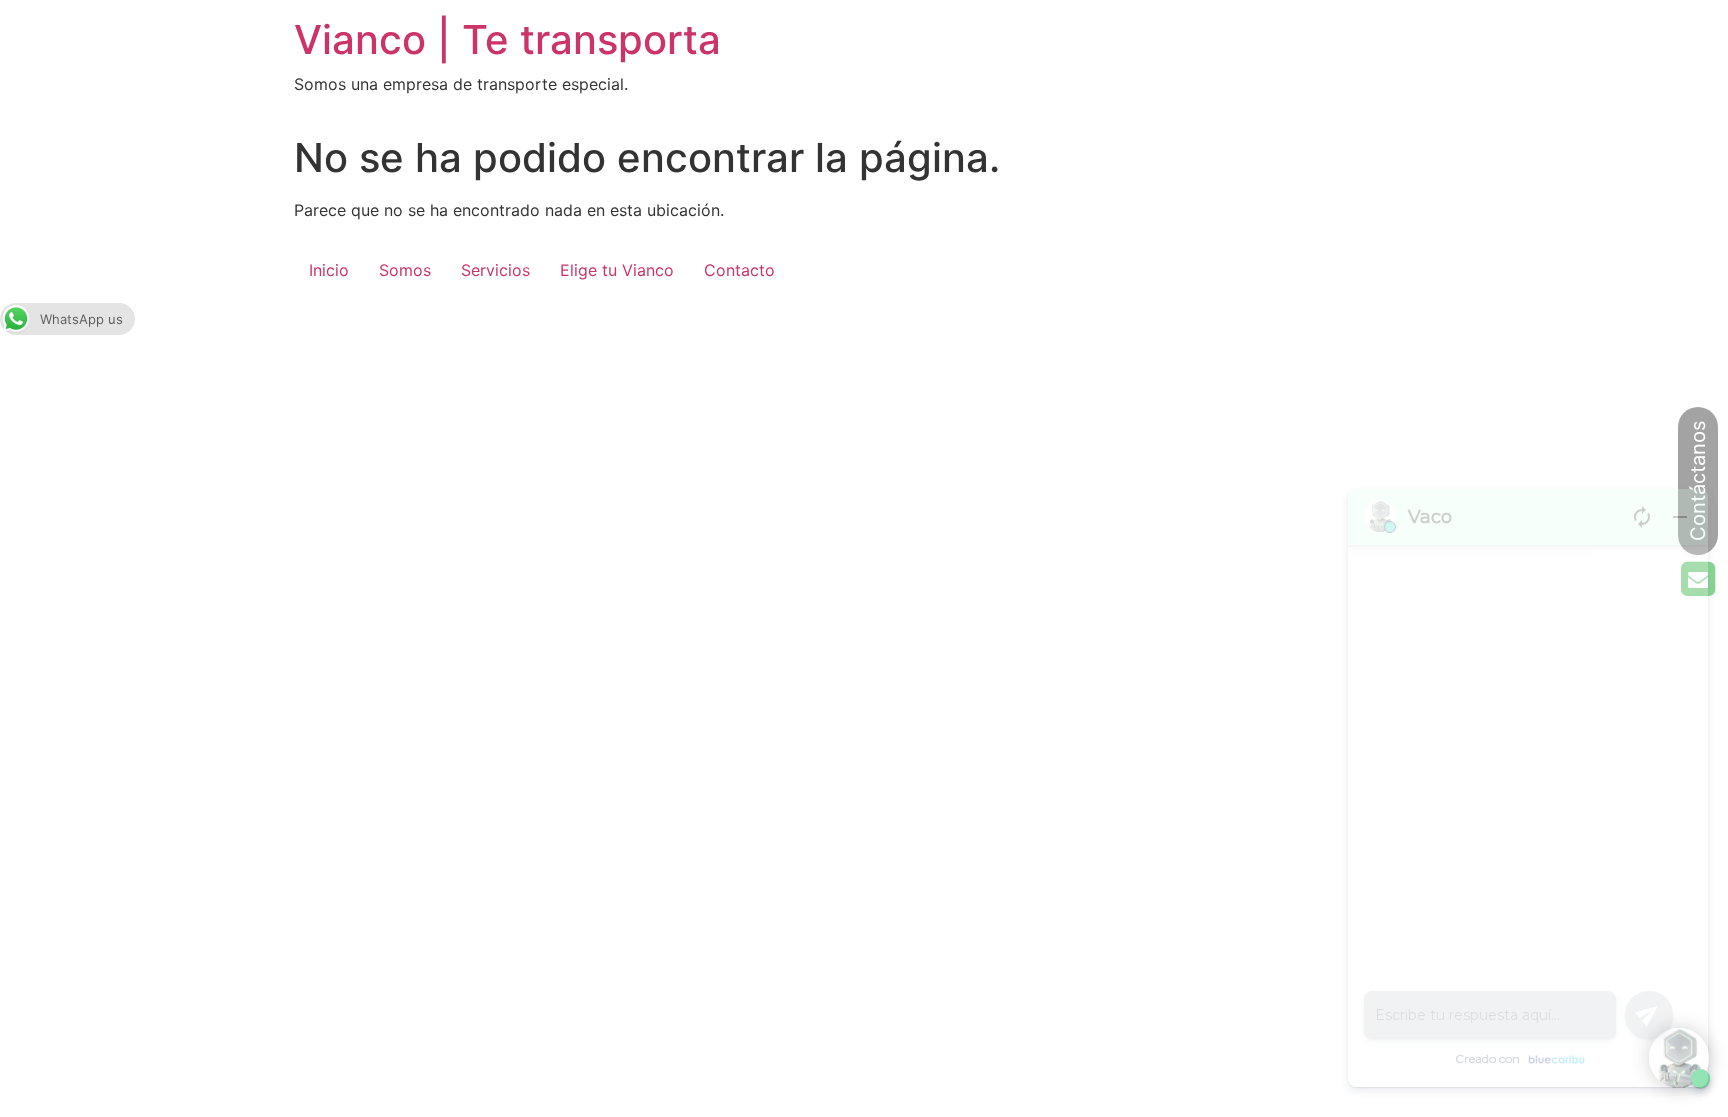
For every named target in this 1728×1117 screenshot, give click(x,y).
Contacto (739, 270)
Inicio (329, 270)
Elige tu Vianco (617, 270)
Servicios (495, 270)
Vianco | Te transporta (507, 39)
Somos (405, 270)
